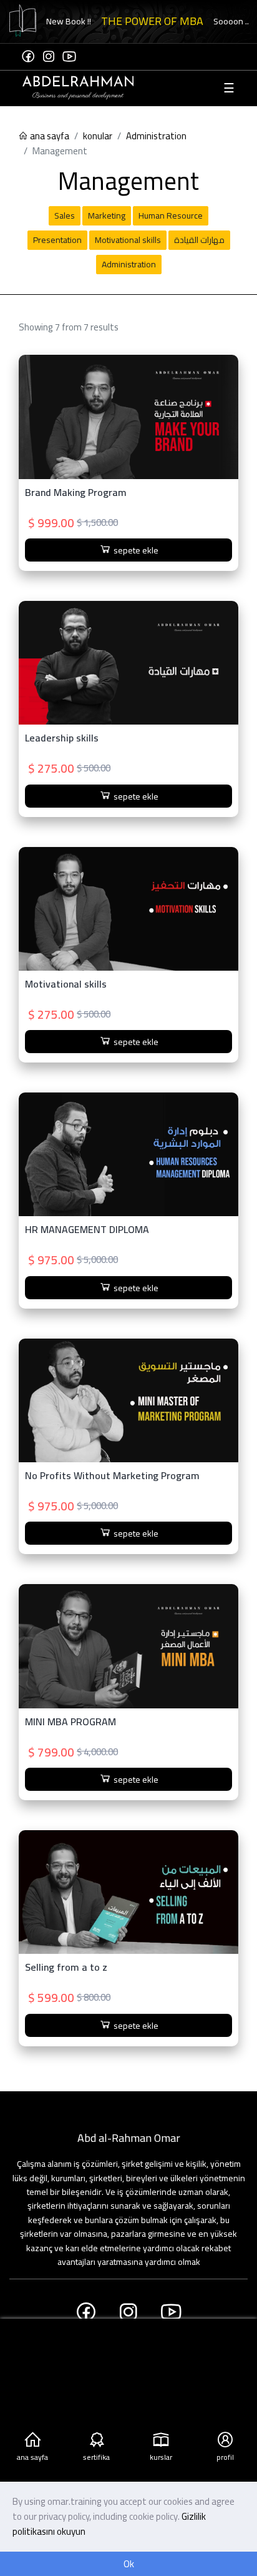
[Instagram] (49, 57)
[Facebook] (28, 57)
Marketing (107, 215)
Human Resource (171, 215)
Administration (156, 136)
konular (98, 136)
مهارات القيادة (199, 240)
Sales (65, 215)
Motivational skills (128, 240)
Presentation (57, 240)
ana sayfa (49, 136)
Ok (129, 2564)
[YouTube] (69, 57)
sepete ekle (135, 550)
